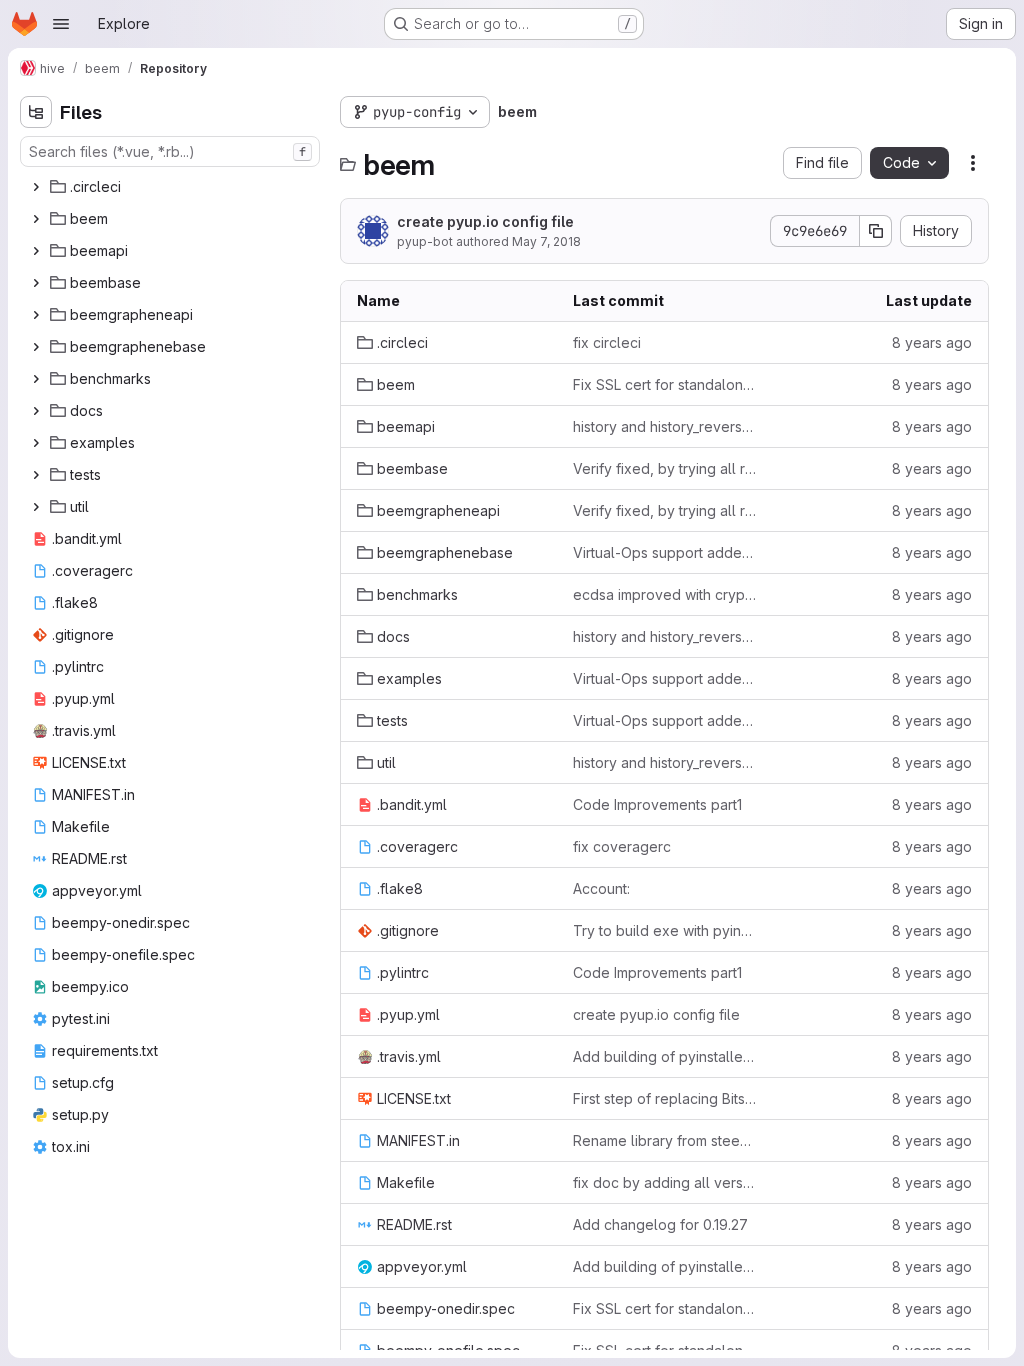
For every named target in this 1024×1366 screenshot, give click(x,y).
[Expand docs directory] (36, 411)
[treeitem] (172, 187)
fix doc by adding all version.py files (665, 1182)
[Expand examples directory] (36, 443)
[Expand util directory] (36, 507)
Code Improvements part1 (657, 804)
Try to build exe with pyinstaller (665, 930)
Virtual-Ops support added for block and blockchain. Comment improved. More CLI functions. (665, 552)
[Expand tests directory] (36, 475)
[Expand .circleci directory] (36, 187)
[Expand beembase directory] (36, 283)
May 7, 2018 (546, 241)
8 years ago (932, 342)
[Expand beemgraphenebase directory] (36, 347)
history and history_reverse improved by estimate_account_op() (665, 426)
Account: (601, 888)
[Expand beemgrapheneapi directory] (36, 315)
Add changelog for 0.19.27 (660, 1224)
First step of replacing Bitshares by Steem (665, 1098)
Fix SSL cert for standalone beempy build (665, 384)
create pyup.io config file (485, 221)
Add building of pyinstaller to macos (665, 1056)
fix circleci (607, 342)
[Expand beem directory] (36, 219)
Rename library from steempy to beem (665, 1140)
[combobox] (170, 151)
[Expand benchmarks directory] (36, 379)
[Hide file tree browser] (36, 112)
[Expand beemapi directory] (36, 251)
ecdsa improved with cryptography (665, 594)
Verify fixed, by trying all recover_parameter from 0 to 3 (665, 468)
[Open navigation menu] (61, 24)
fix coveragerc (622, 846)
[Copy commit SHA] (876, 231)
